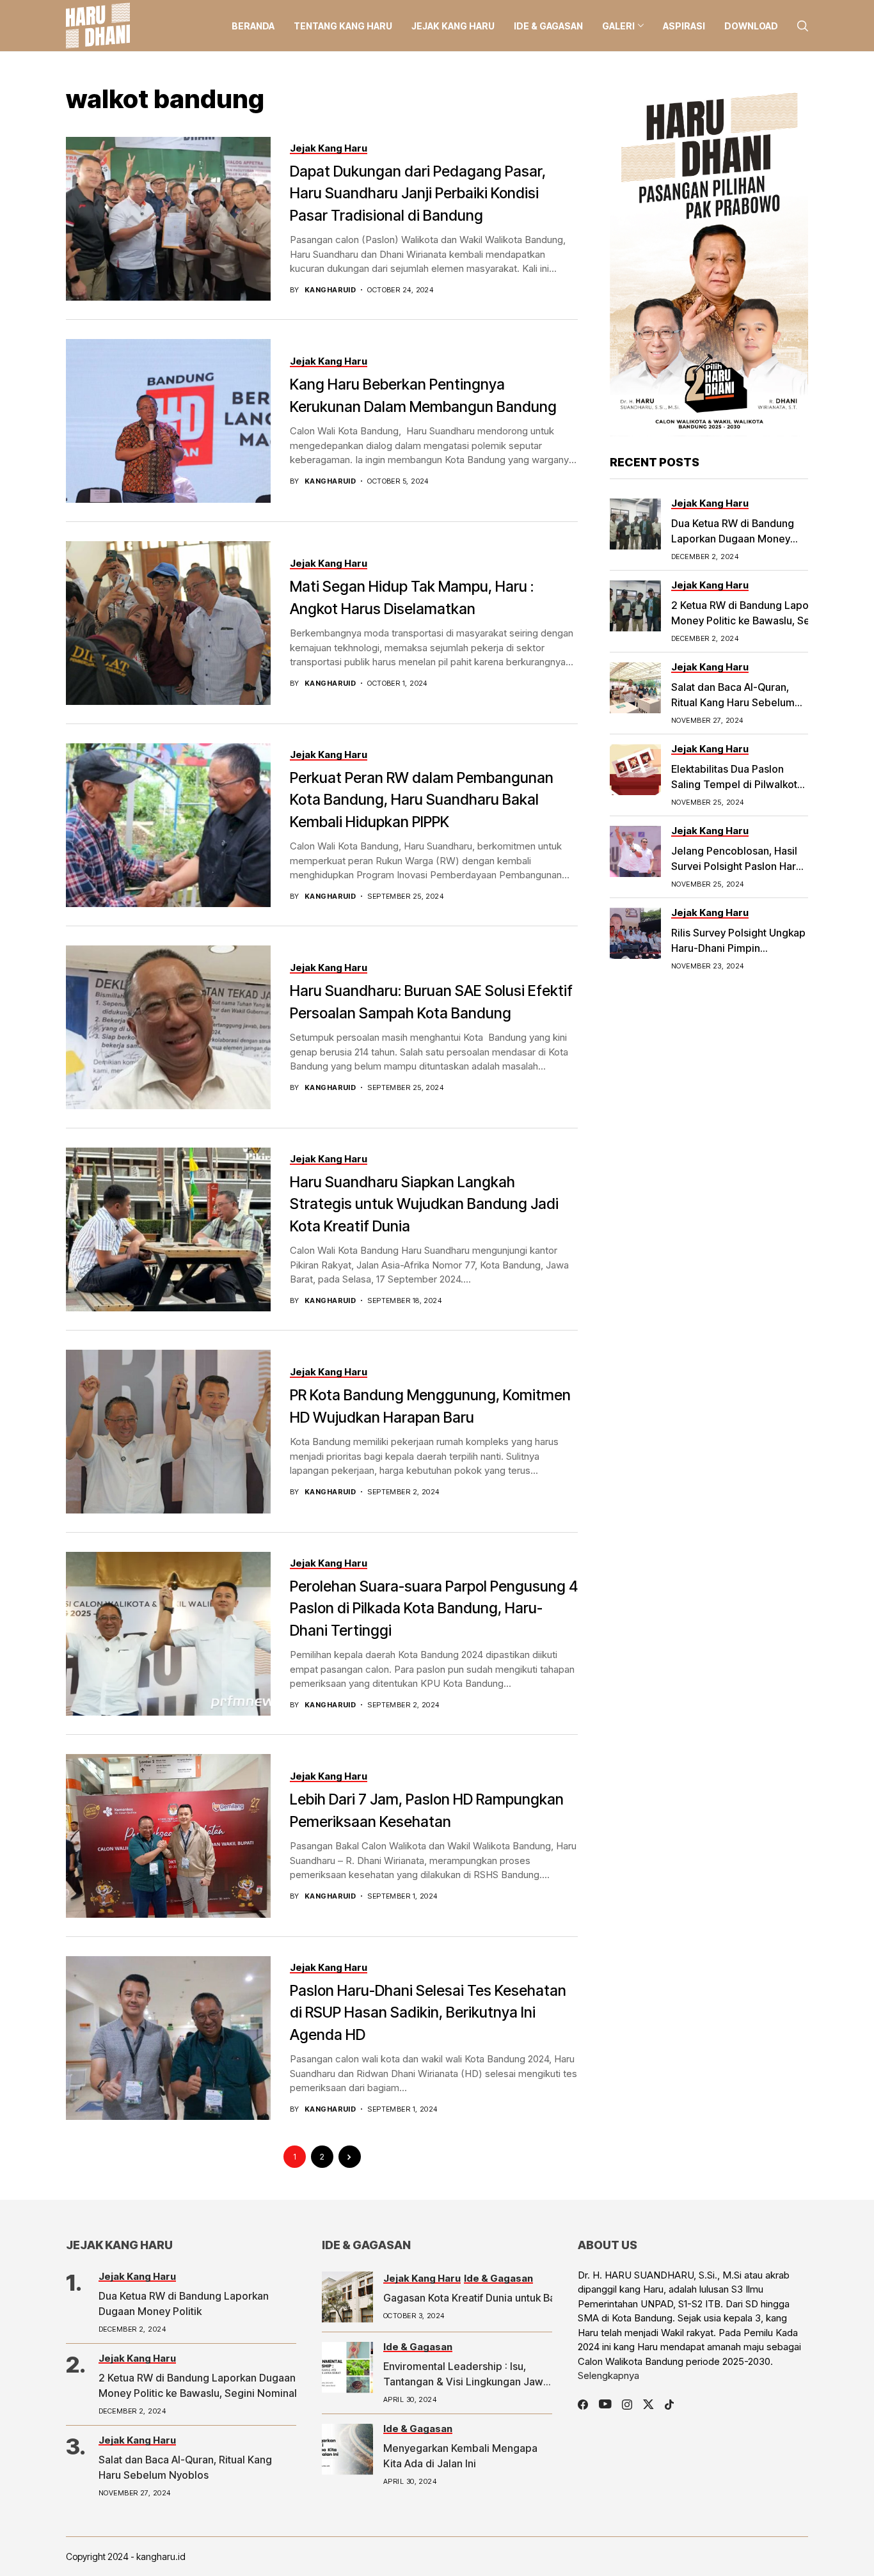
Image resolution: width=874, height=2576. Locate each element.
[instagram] (627, 2405)
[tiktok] (669, 2405)
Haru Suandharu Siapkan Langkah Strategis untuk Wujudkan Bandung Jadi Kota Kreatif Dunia (424, 1204)
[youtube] (605, 2405)
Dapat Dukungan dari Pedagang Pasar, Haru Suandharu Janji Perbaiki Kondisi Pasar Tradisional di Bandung (418, 194)
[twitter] (648, 2404)
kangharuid (330, 290)
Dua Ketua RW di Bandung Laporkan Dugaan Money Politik (733, 539)
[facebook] (583, 2405)
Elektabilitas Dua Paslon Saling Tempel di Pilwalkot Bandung (734, 784)
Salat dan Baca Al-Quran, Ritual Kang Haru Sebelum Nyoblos (733, 702)
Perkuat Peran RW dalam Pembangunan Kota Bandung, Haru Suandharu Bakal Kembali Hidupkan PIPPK (422, 800)
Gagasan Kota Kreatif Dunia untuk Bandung (484, 2298)
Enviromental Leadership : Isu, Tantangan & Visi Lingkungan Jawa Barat (466, 2382)
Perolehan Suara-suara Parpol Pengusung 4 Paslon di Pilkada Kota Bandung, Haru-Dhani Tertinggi (434, 1608)
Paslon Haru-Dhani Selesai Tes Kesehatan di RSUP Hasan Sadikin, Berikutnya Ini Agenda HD (428, 2013)
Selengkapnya (608, 2375)
